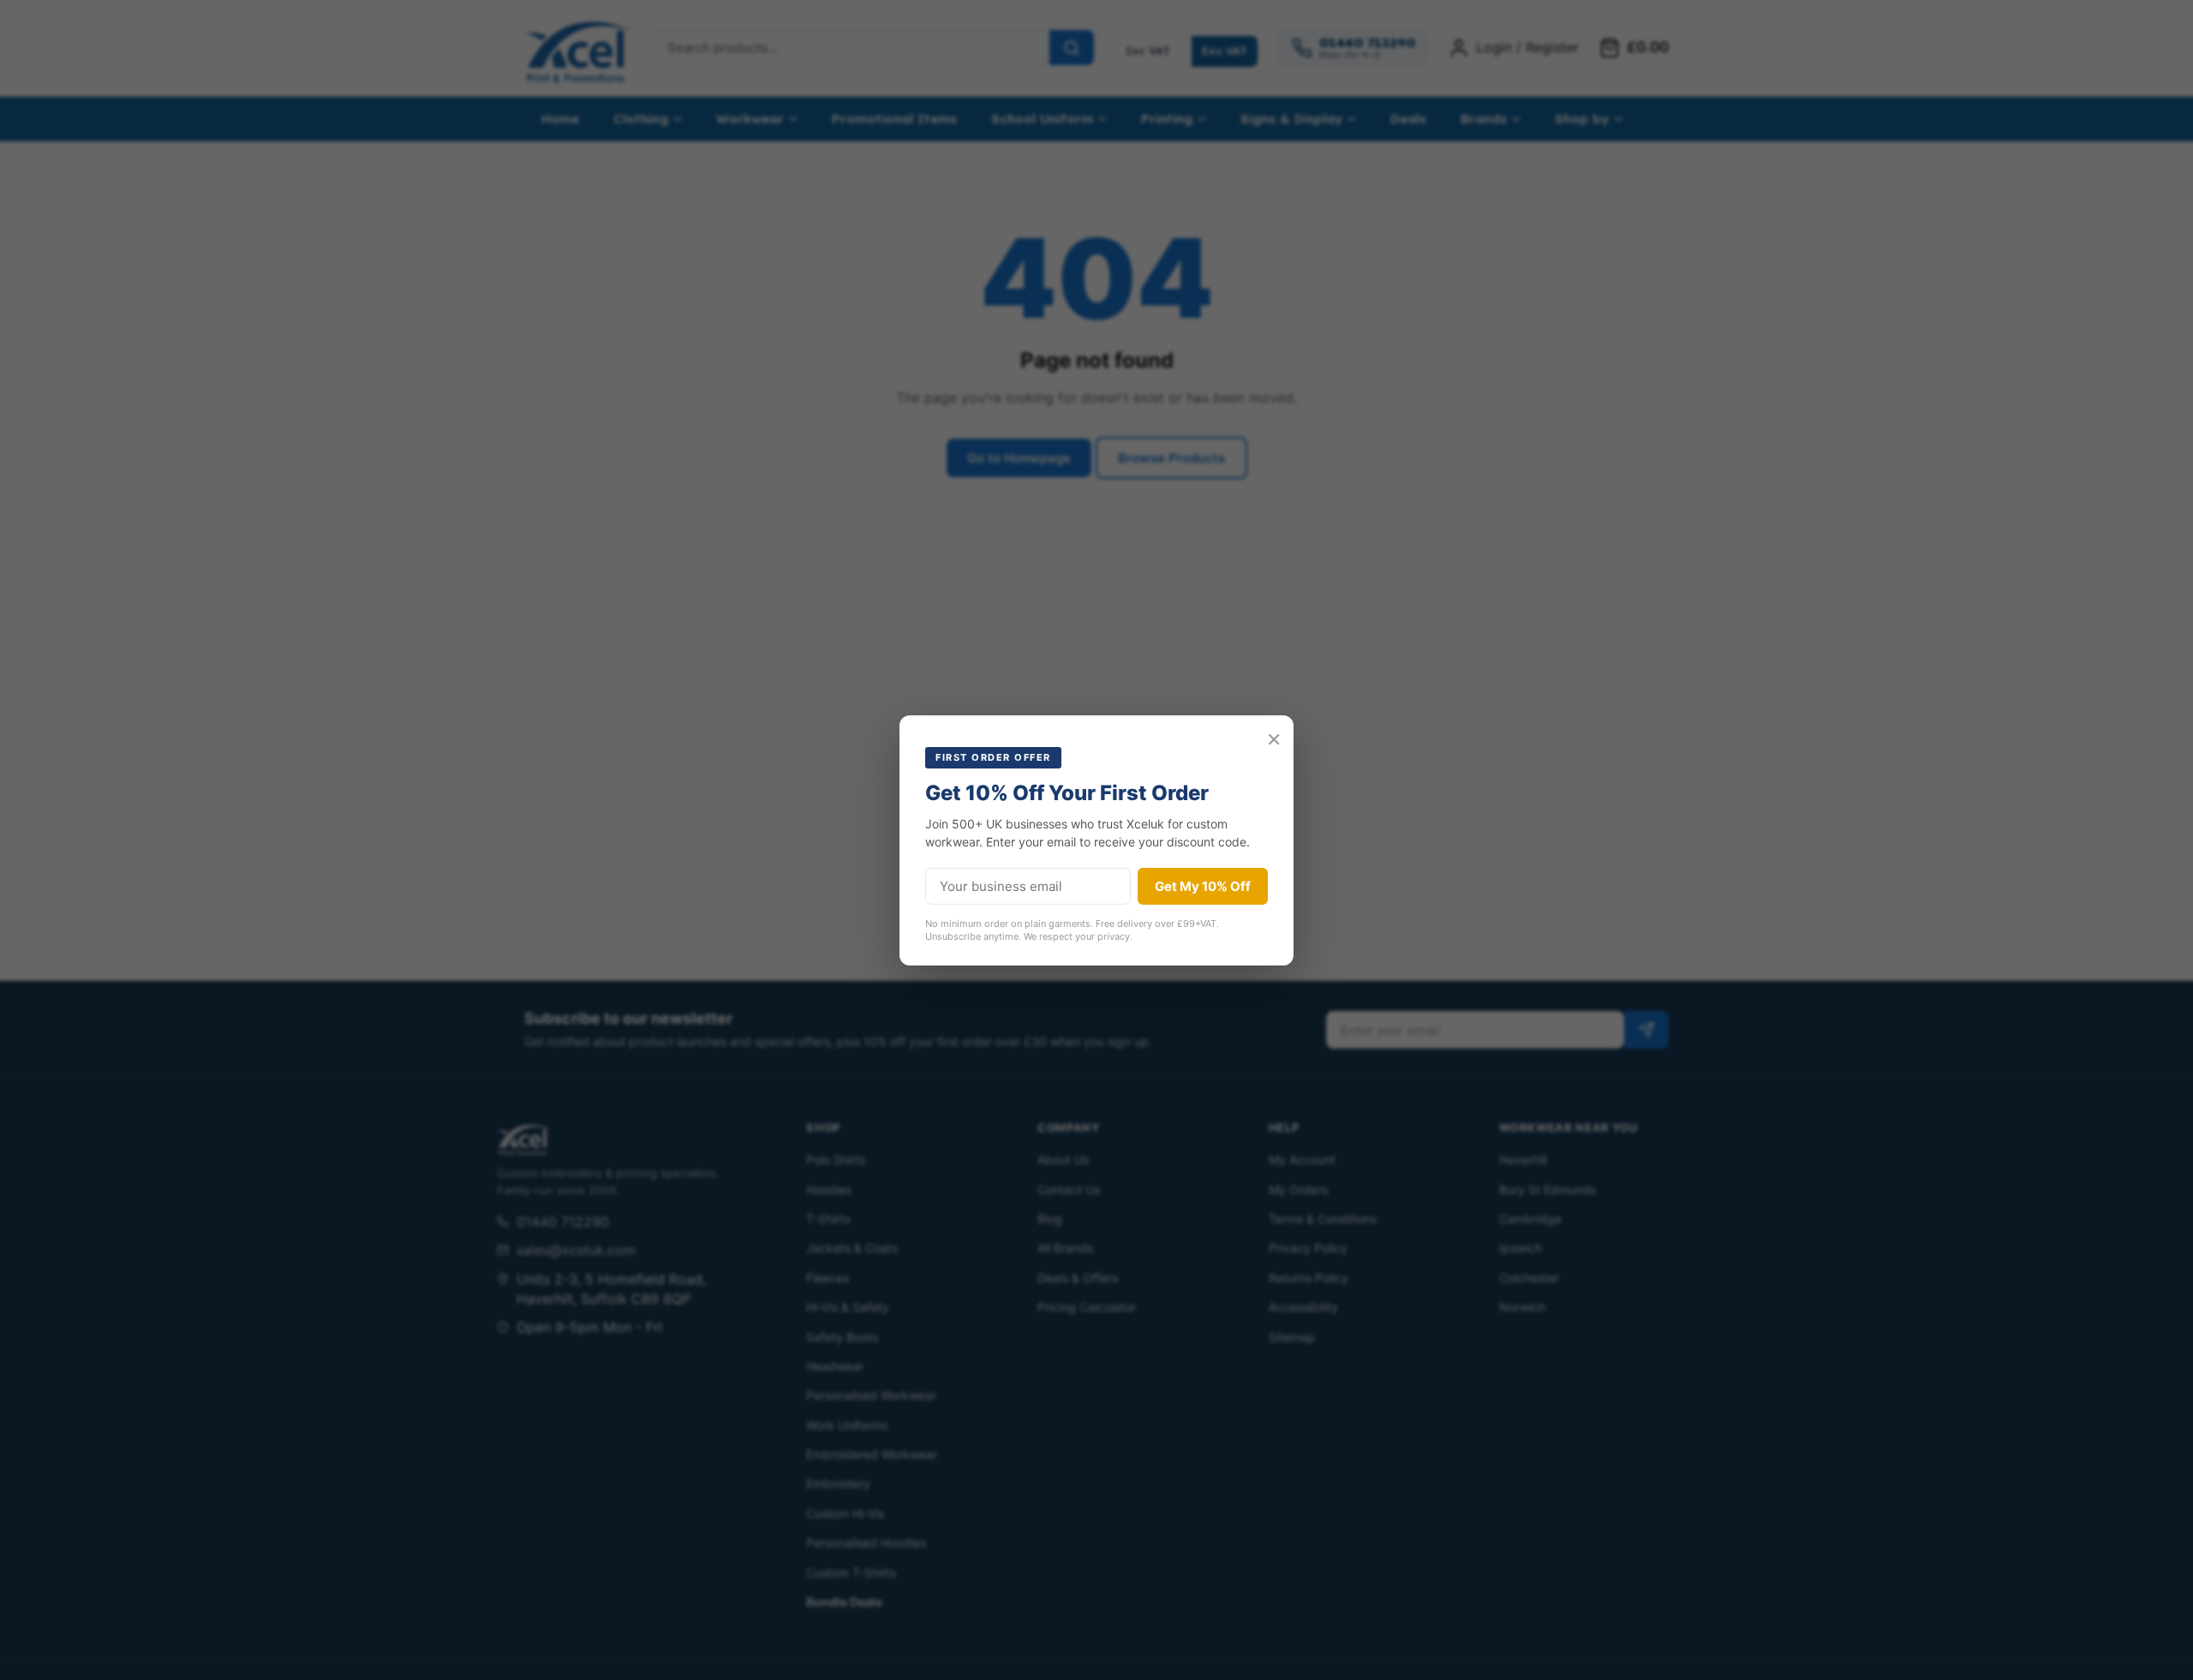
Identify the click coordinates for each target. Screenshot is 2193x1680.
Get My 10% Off (1203, 886)
